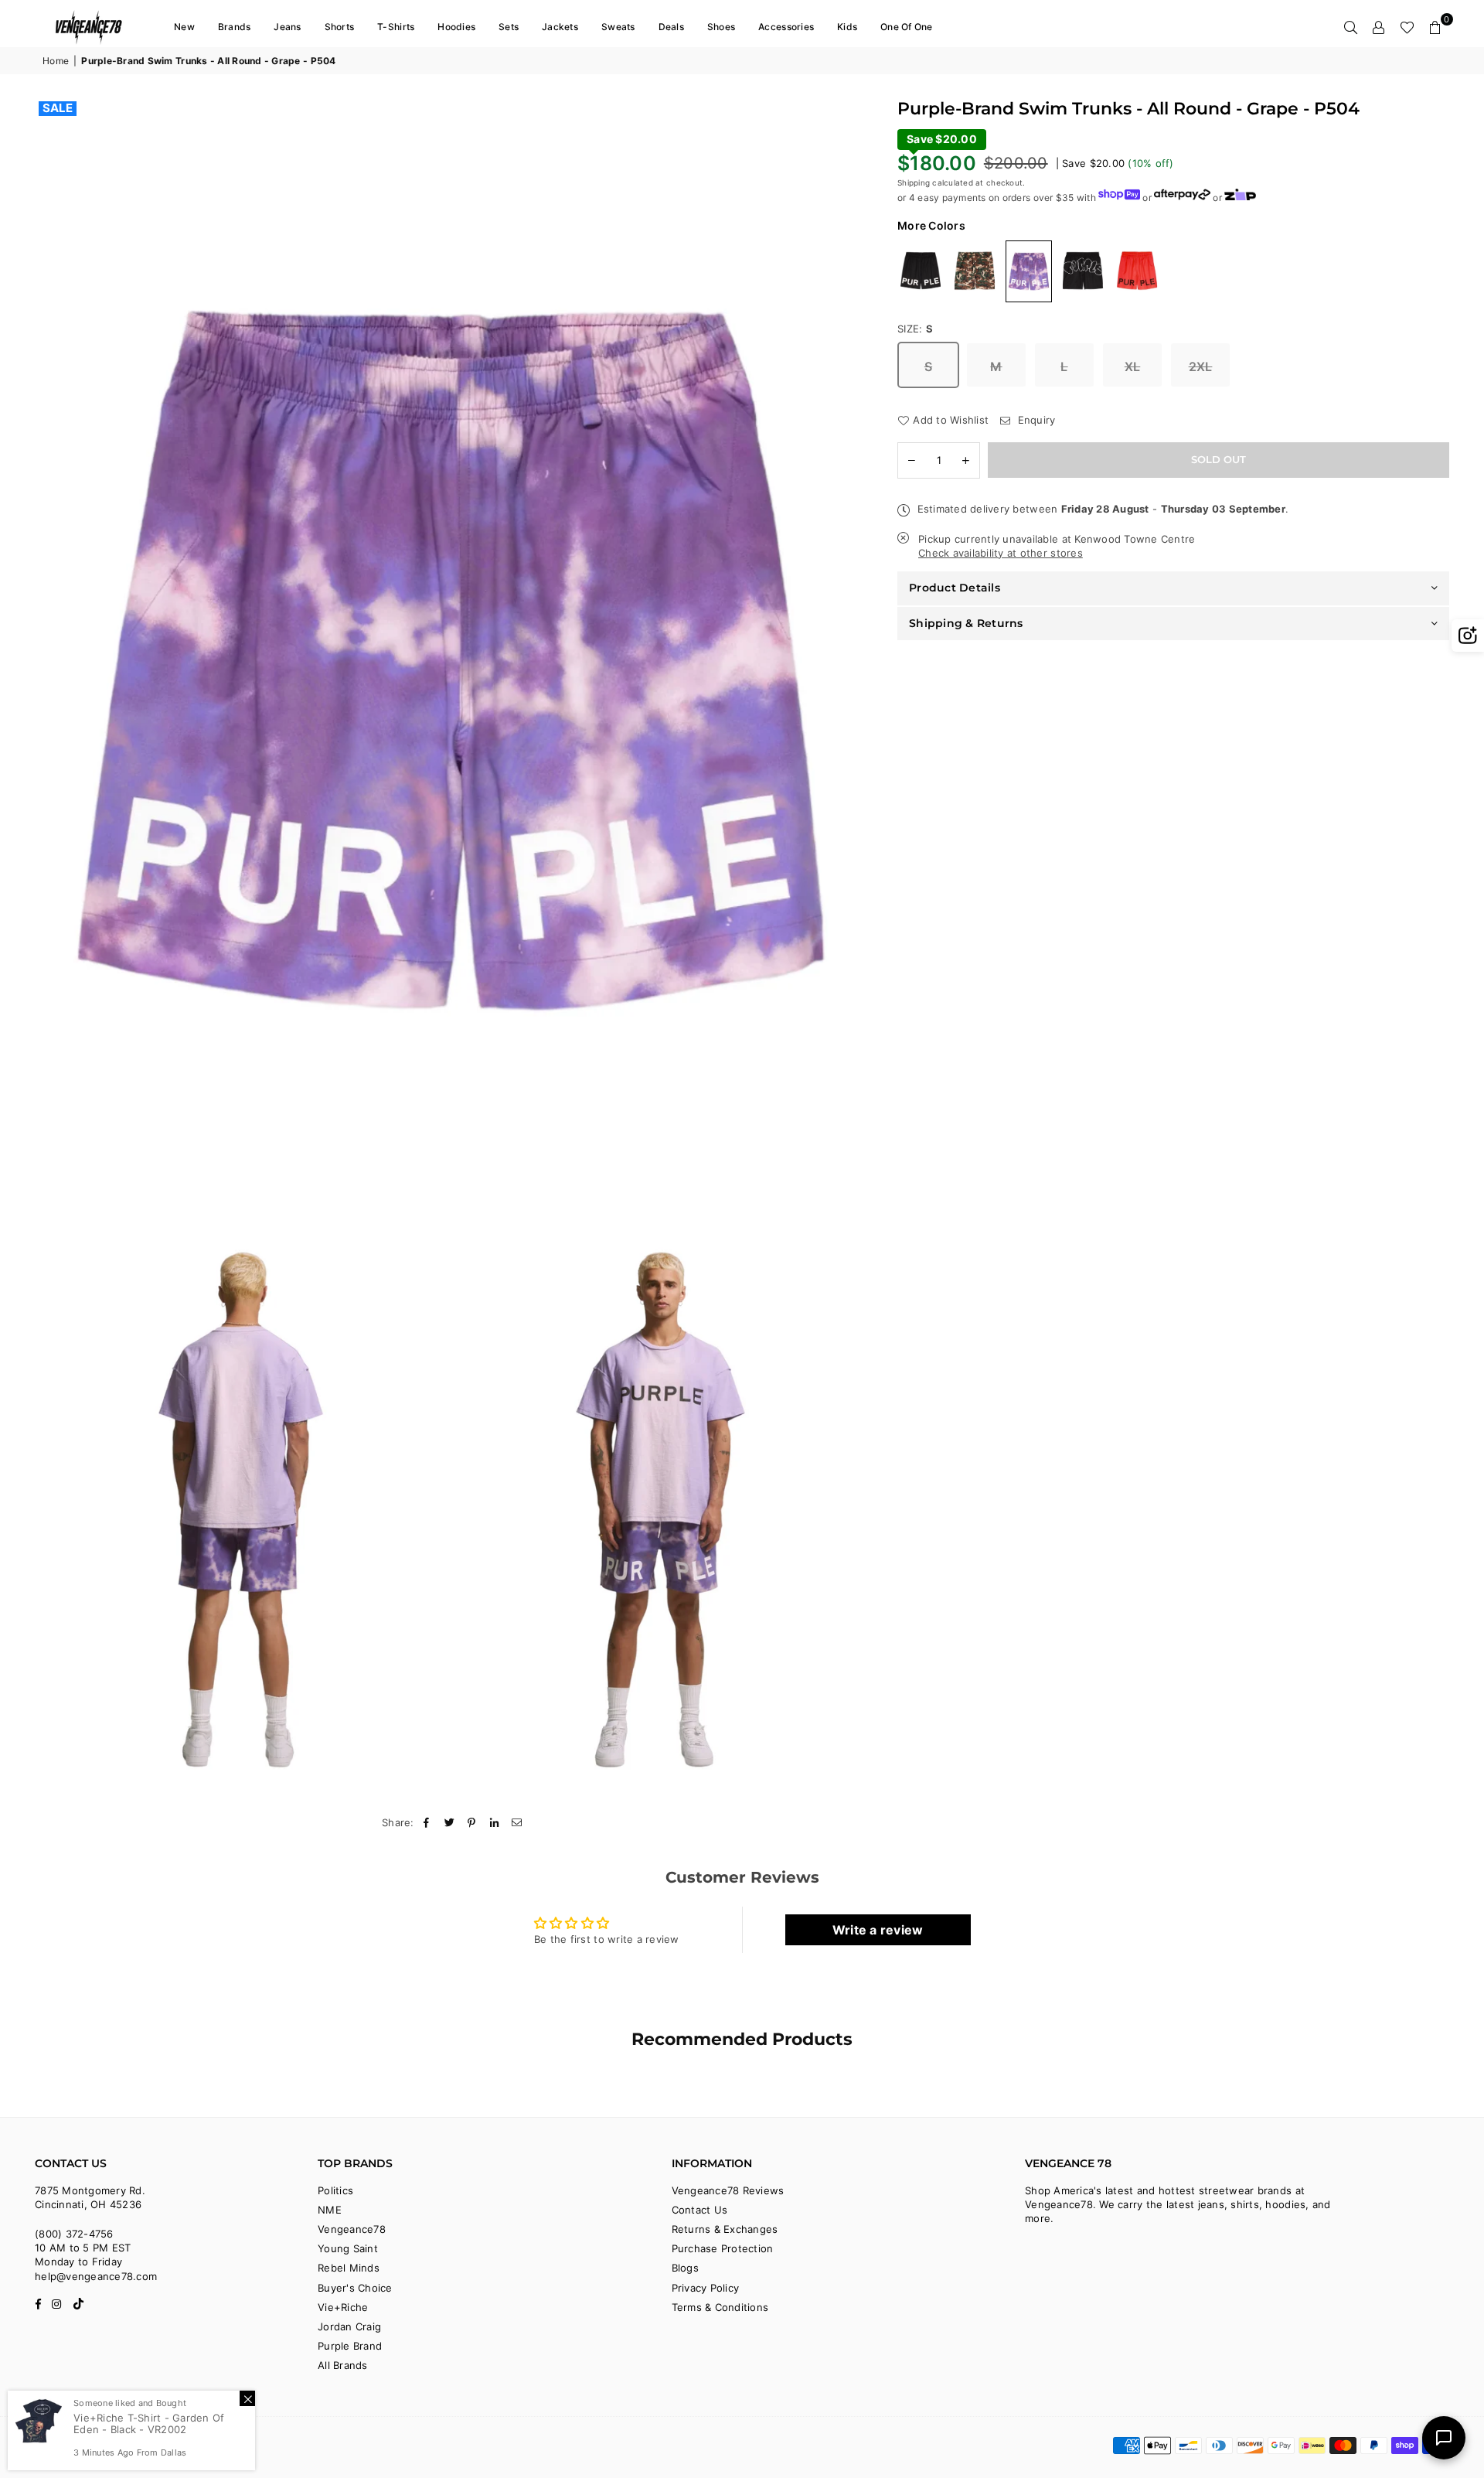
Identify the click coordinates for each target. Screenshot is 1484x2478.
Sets (509, 27)
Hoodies (456, 27)
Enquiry (1035, 419)
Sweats (618, 27)
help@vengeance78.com (96, 2276)
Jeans (287, 27)
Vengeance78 (352, 2229)
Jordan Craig (349, 2326)
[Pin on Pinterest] (472, 1822)
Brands (235, 27)
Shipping (914, 182)
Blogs (685, 2268)
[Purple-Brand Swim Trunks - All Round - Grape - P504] (1029, 271)
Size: (916, 328)
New (184, 27)
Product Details (955, 588)
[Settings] (1379, 27)
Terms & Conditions (720, 2307)
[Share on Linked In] (495, 1822)
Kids (847, 27)
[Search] (1351, 27)
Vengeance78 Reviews (728, 2190)
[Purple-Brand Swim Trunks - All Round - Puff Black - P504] (1083, 270)
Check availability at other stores (1001, 552)
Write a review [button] (878, 1930)
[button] (1435, 27)
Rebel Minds (349, 2268)
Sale (58, 108)
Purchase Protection (723, 2248)
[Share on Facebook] (427, 1822)
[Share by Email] (517, 1822)
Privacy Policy (706, 2288)
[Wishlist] (1407, 27)
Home (56, 61)
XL (1133, 366)
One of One (907, 27)
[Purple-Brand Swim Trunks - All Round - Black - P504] (921, 270)
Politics (335, 2190)
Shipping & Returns (966, 622)
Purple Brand (350, 2346)
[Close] (247, 2398)
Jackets (560, 27)
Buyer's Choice (355, 2288)
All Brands (343, 2365)
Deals (671, 27)
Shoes (721, 27)
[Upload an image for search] (1468, 636)
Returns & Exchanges (725, 2229)
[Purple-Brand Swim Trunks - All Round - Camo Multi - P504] (975, 270)
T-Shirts (396, 27)
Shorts (340, 27)
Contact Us (700, 2210)
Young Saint (348, 2248)
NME (330, 2210)
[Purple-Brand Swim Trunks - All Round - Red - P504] (1137, 270)
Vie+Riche (343, 2307)
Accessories (786, 27)
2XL (1201, 366)
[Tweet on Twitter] (449, 1822)
